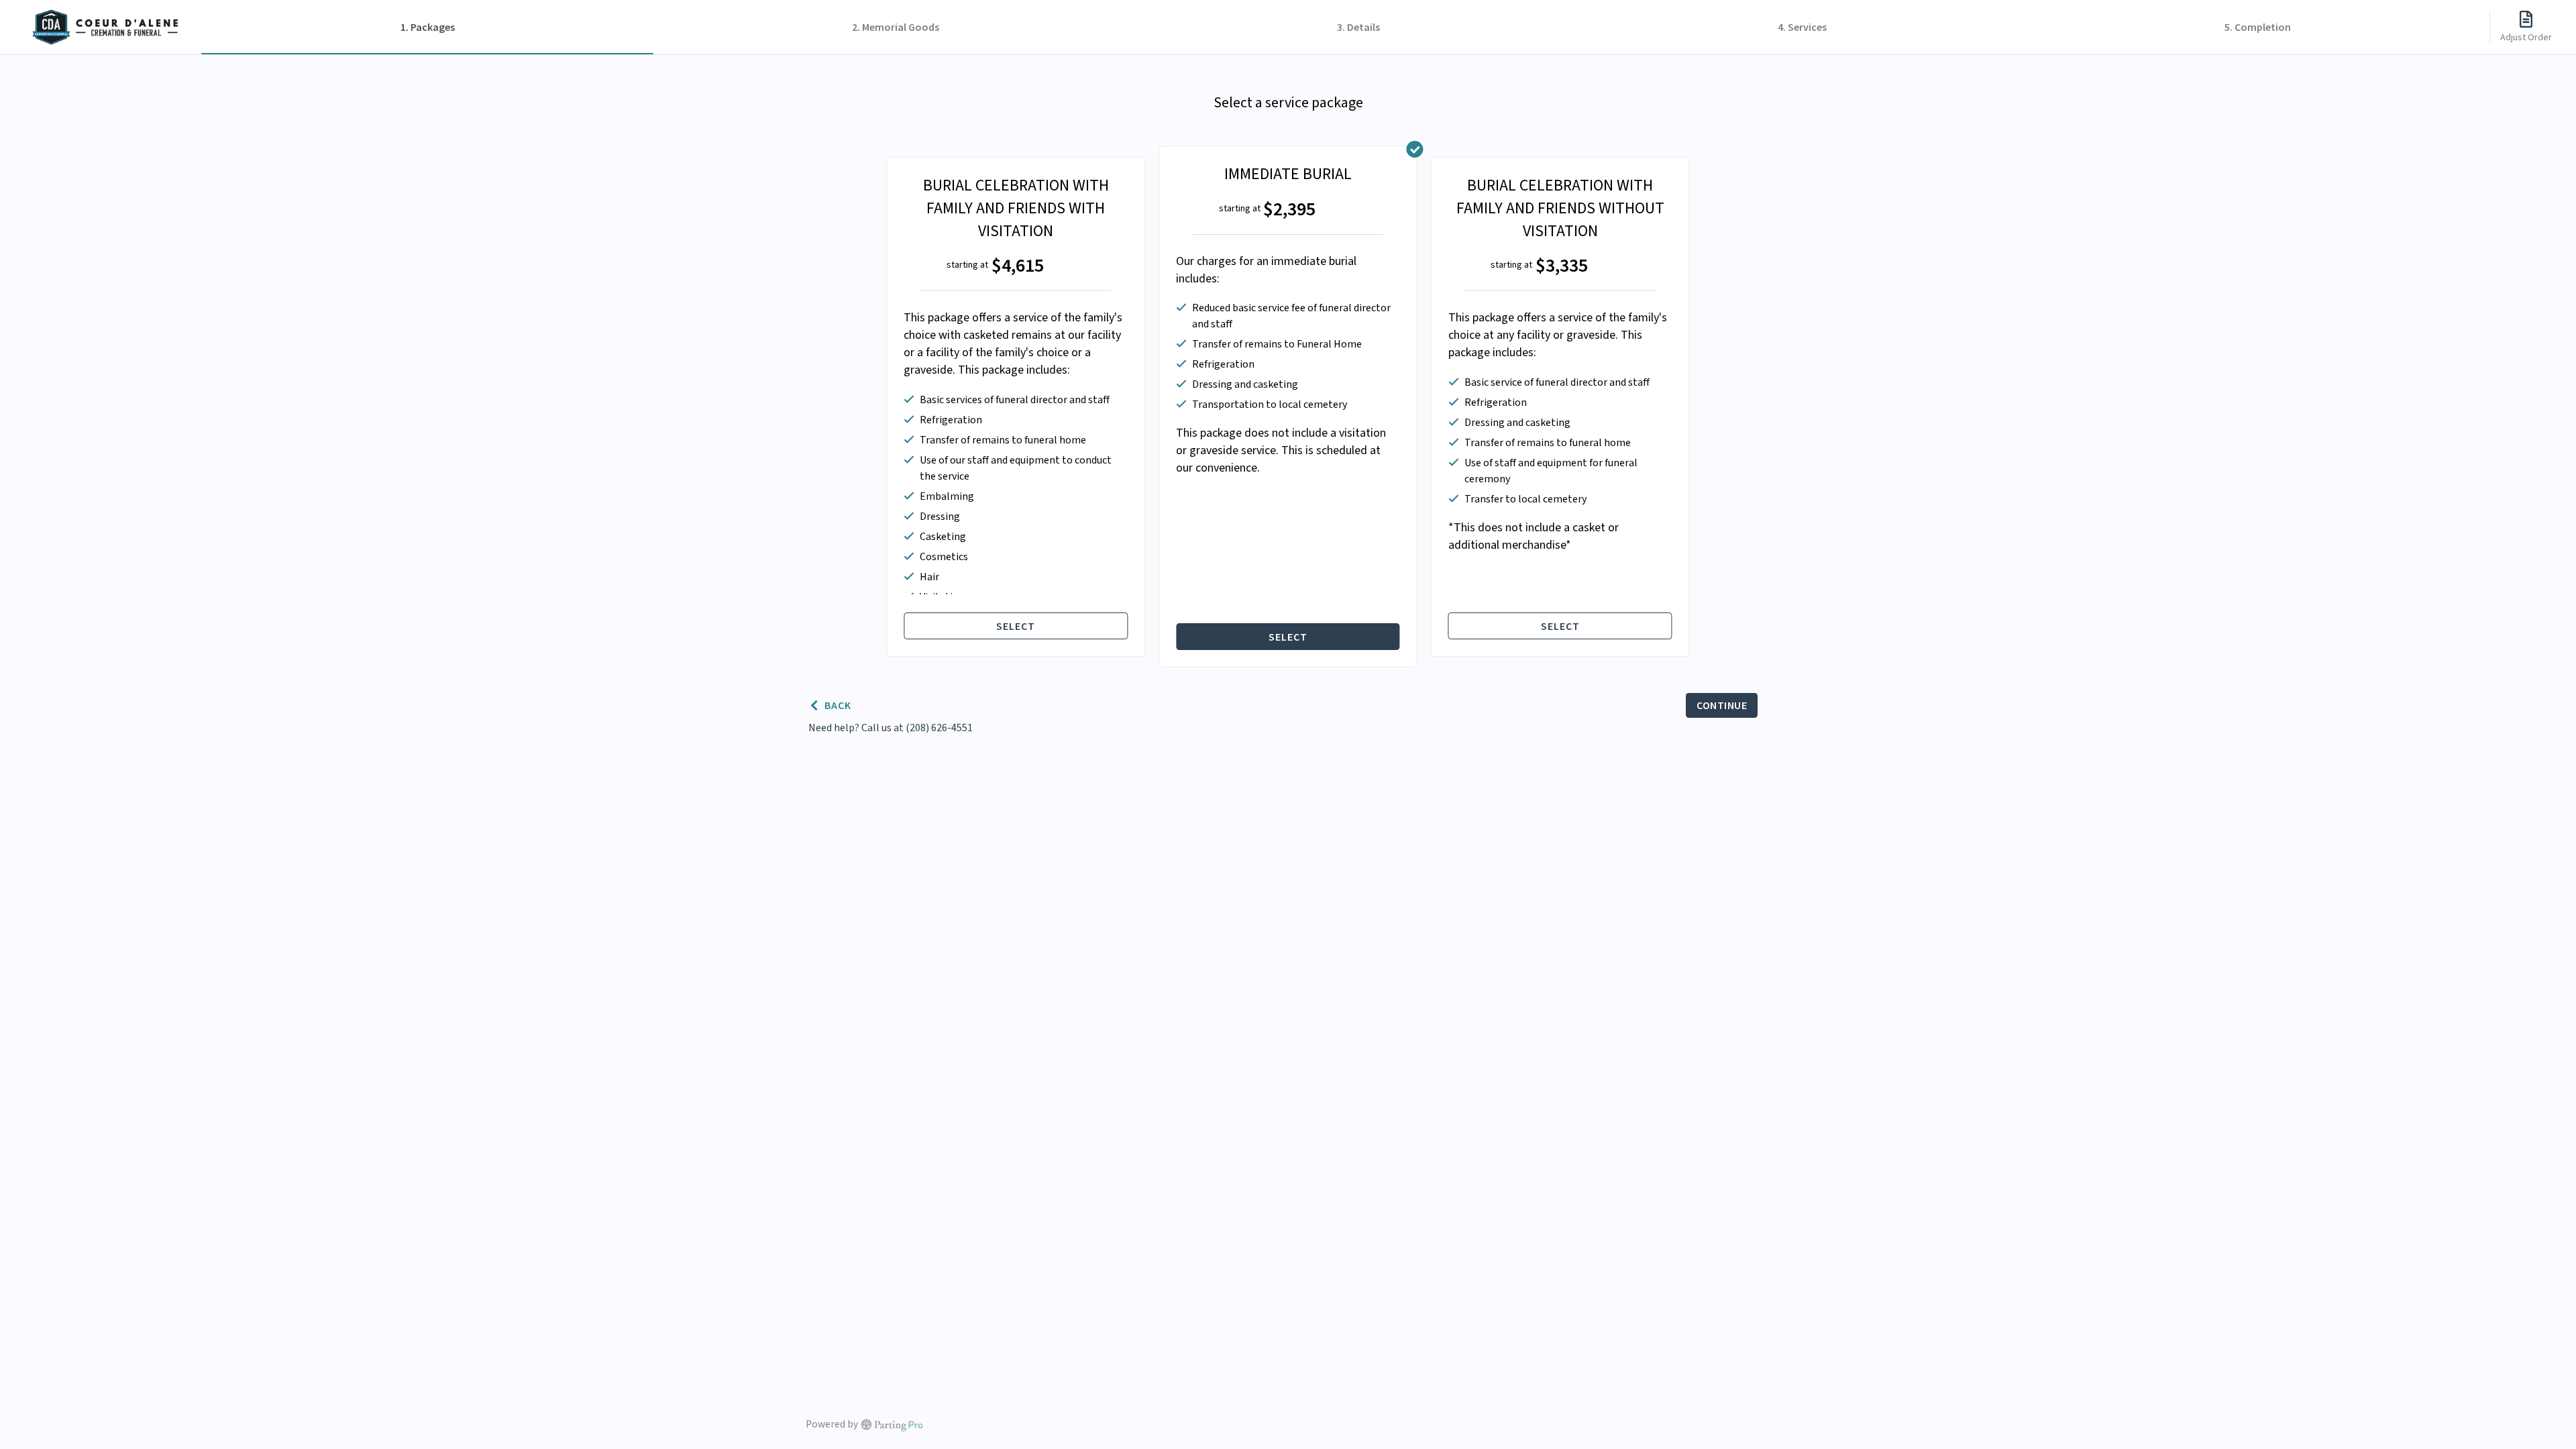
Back (838, 705)
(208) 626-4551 (939, 728)
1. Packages (428, 27)
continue (1722, 705)
